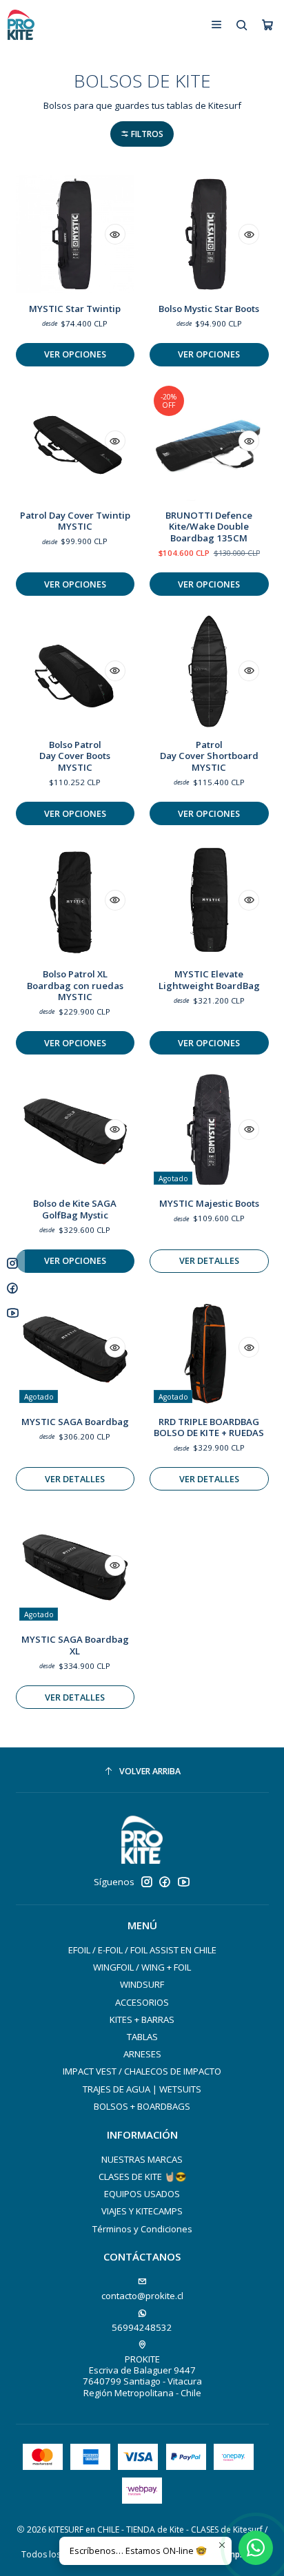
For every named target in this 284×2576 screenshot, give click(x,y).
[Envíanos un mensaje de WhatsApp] (256, 2548)
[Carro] (267, 25)
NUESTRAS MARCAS (142, 2159)
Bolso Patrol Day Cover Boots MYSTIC (75, 756)
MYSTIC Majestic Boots (209, 1203)
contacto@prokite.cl (142, 2296)
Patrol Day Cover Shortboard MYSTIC (209, 756)
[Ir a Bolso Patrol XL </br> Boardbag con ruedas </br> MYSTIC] (75, 900)
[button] (142, 134)
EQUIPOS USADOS (142, 2194)
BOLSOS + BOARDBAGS (142, 2106)
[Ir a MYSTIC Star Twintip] (75, 234)
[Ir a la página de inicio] (21, 25)
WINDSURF (142, 1984)
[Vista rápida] (115, 234)
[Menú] (216, 24)
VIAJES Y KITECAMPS (142, 2211)
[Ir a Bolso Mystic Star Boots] (209, 234)
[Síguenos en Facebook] (165, 1882)
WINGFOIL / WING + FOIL (142, 1967)
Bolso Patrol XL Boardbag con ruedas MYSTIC (75, 985)
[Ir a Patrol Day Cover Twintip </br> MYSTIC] (75, 441)
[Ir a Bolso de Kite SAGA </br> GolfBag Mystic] (75, 1130)
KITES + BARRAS (142, 2019)
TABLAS (142, 2037)
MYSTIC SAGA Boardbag (75, 1422)
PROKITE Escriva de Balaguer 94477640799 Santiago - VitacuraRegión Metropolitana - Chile (142, 2376)
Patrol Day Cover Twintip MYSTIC (75, 521)
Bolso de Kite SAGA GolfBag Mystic (75, 1209)
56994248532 (142, 2327)
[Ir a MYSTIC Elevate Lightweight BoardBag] (209, 900)
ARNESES (142, 2054)
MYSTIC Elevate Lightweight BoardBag (209, 980)
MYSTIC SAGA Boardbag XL (75, 1645)
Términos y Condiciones (142, 2229)
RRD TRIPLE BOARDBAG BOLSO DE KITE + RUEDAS (209, 1427)
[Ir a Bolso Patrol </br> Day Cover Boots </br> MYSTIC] (75, 670)
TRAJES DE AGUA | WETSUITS (142, 2089)
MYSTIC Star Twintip (75, 309)
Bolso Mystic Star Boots (209, 309)
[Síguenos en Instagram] (147, 1882)
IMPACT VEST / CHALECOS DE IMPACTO (142, 2071)
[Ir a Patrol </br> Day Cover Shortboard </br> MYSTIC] (209, 670)
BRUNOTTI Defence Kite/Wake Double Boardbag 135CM (209, 527)
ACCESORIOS (142, 2002)
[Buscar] (242, 24)
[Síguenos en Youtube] (184, 1882)
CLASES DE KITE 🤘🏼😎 (142, 2177)
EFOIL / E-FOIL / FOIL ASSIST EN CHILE (142, 1950)
